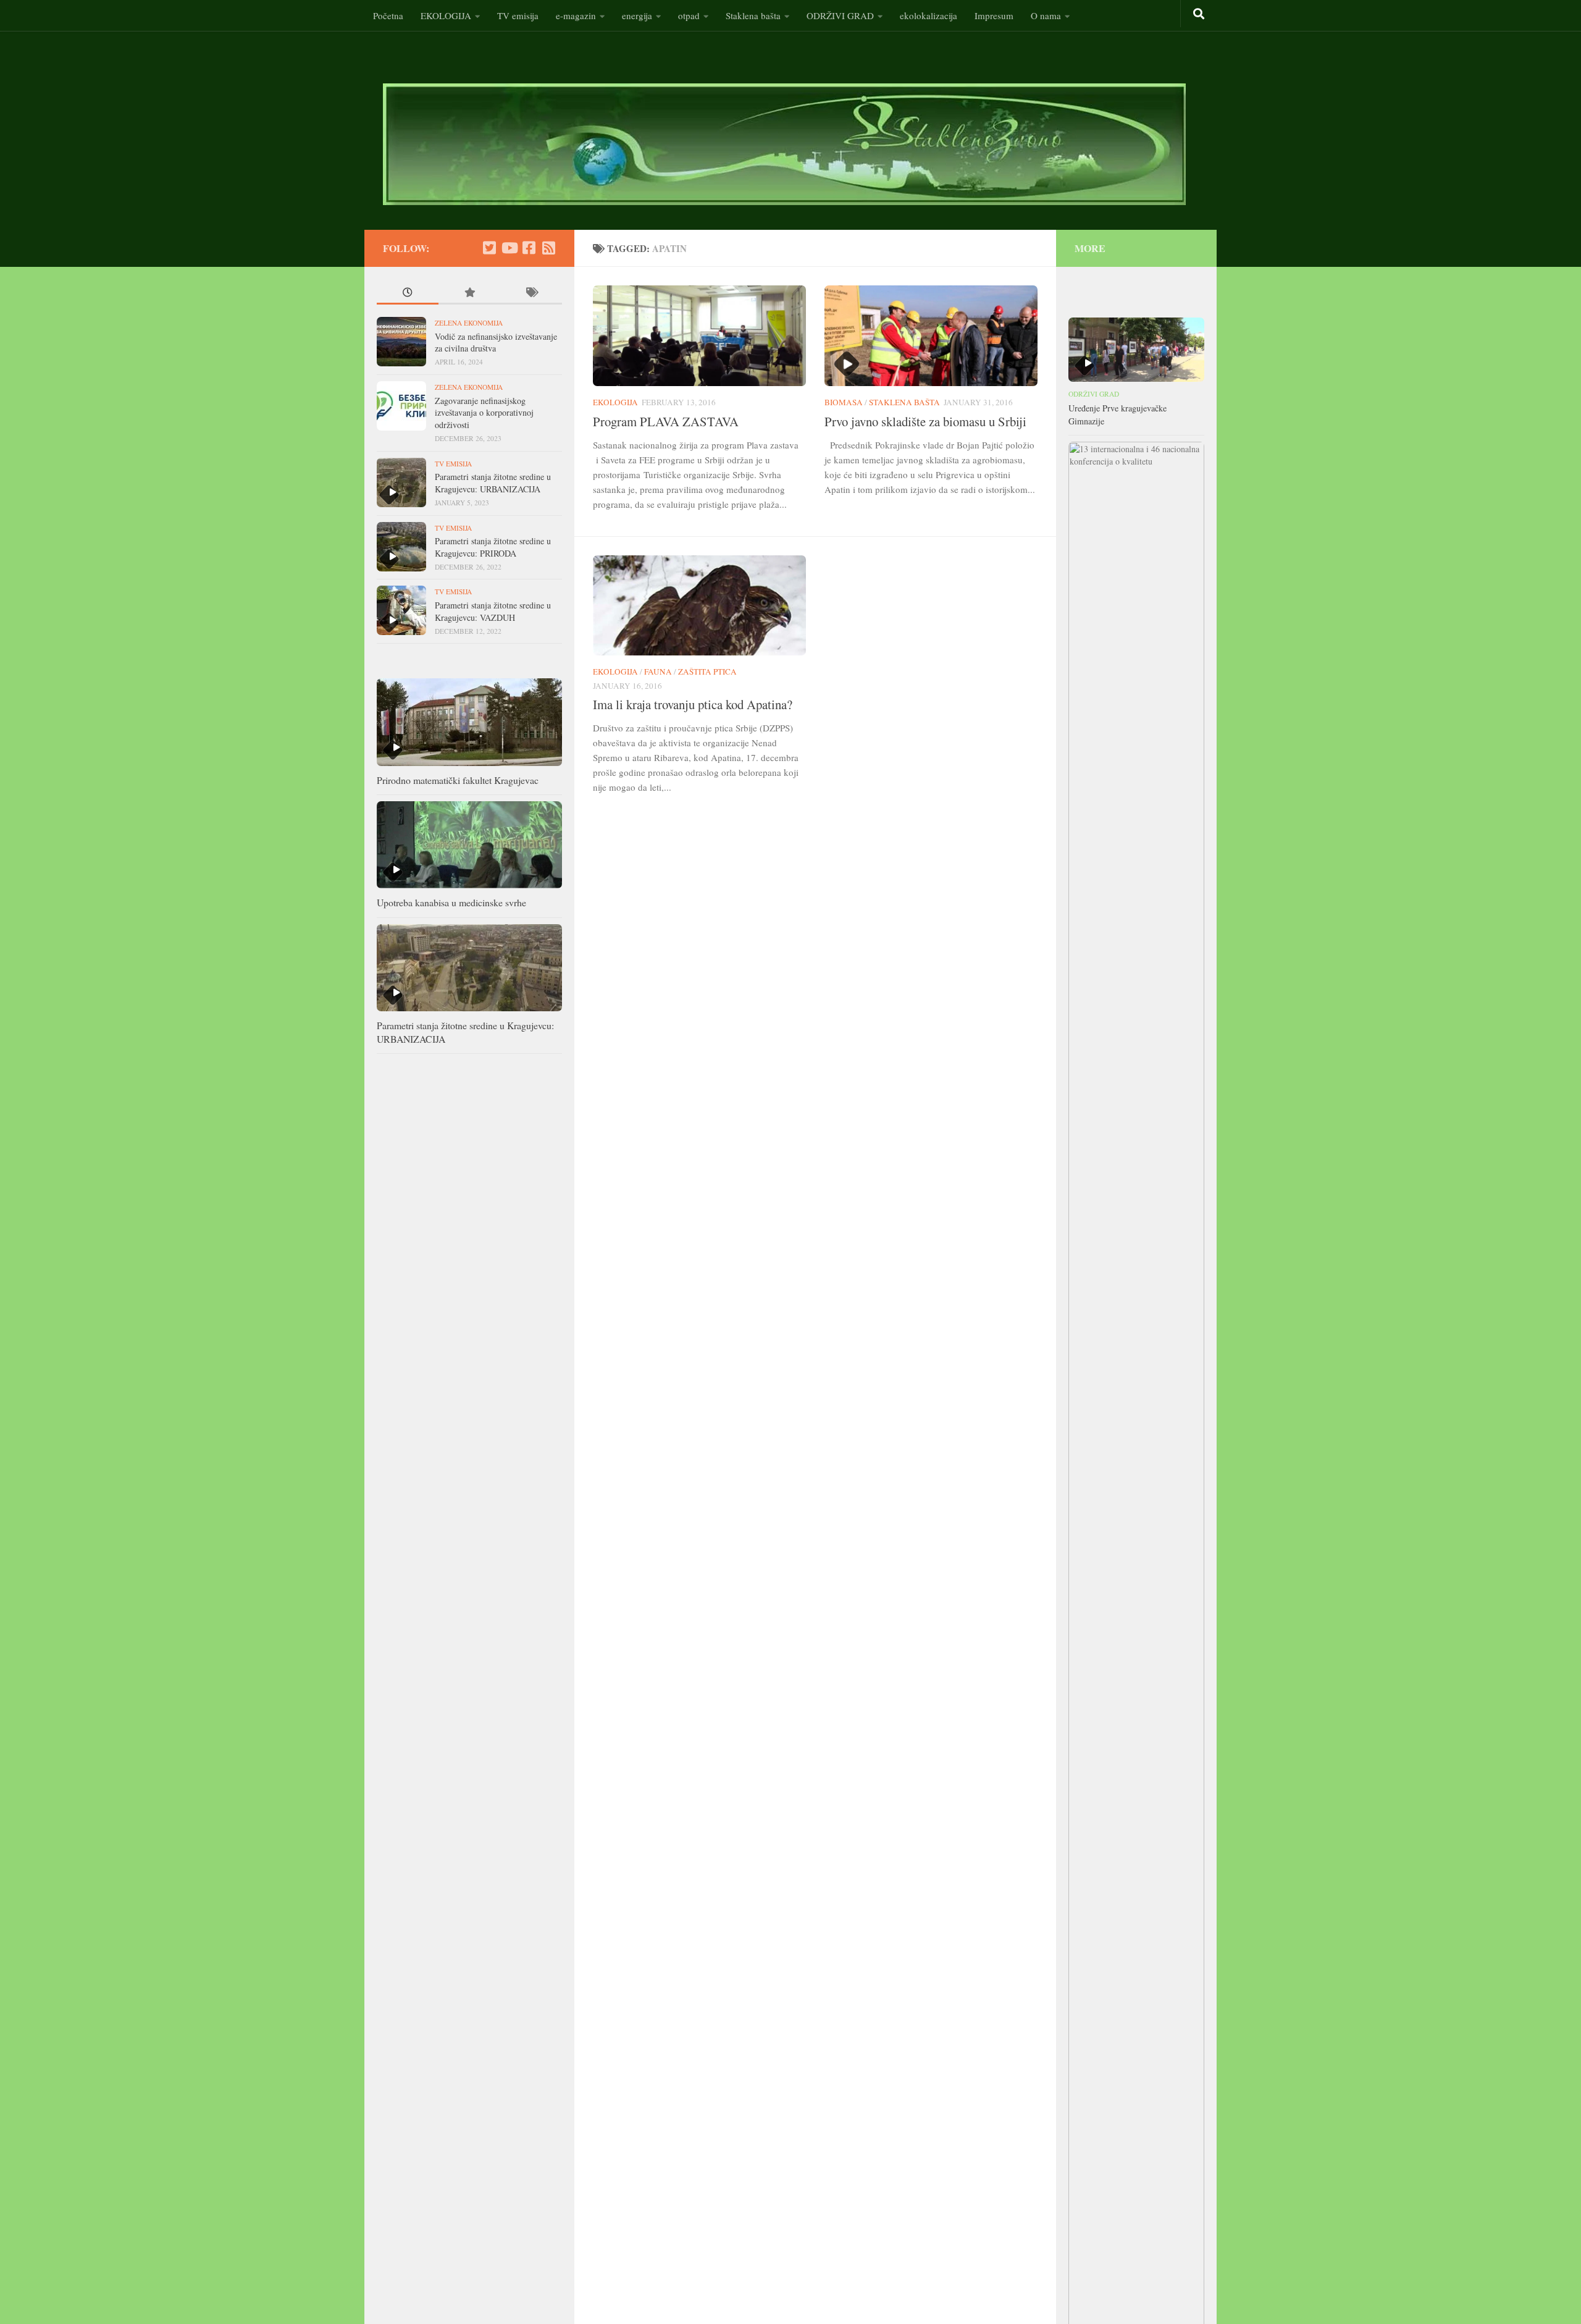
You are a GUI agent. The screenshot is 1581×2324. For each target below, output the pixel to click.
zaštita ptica (707, 672)
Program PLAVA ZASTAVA (666, 421)
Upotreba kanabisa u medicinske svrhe (451, 902)
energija (637, 15)
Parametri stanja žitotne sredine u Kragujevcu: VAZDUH (493, 611)
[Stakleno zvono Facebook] (529, 248)
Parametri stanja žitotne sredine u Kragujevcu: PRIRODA (493, 547)
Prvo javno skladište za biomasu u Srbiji (925, 421)
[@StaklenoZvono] (489, 248)
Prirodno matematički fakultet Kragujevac (458, 780)
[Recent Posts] (408, 294)
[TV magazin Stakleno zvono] (509, 248)
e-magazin (576, 15)
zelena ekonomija (469, 323)
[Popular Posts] (469, 294)
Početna (388, 15)
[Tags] (531, 294)
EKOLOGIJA (446, 15)
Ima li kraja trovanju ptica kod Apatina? (693, 704)
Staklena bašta (753, 15)
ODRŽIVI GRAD (840, 15)
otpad (689, 15)
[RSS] (548, 248)
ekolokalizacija (929, 15)
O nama (1046, 15)
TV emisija (518, 15)
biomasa (844, 402)
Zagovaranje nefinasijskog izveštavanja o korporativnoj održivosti (484, 413)
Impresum (994, 15)
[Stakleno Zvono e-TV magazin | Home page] (784, 144)
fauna (658, 672)
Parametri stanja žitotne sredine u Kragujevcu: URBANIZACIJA (493, 483)
